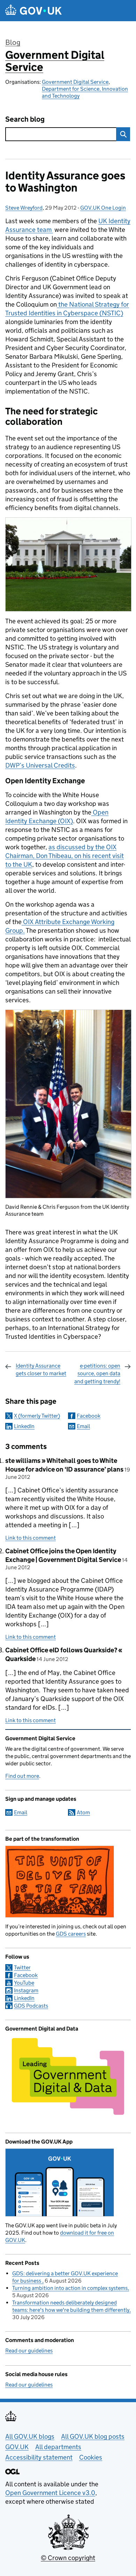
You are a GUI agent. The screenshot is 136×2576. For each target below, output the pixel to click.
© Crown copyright (68, 2558)
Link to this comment (31, 1538)
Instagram (26, 1990)
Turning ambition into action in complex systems (70, 2288)
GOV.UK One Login (103, 208)
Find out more (22, 1776)
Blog (13, 42)
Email (83, 1426)
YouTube (24, 1983)
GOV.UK (17, 2447)
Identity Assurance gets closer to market (41, 1370)
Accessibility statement (39, 2457)
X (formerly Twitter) (37, 1416)
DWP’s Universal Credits (40, 765)
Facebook (89, 1416)
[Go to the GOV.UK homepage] (33, 11)
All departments (58, 2447)
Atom (83, 1812)
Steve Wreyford (24, 208)
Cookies (91, 2457)
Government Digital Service (55, 61)
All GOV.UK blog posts (93, 2436)
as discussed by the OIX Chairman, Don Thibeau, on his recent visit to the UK (65, 856)
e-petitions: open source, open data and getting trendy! (97, 1374)
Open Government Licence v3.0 (50, 2493)
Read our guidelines (29, 2351)
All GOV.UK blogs (30, 2436)
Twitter (22, 1967)
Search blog (25, 119)
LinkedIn (24, 1426)
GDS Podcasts (31, 2006)
